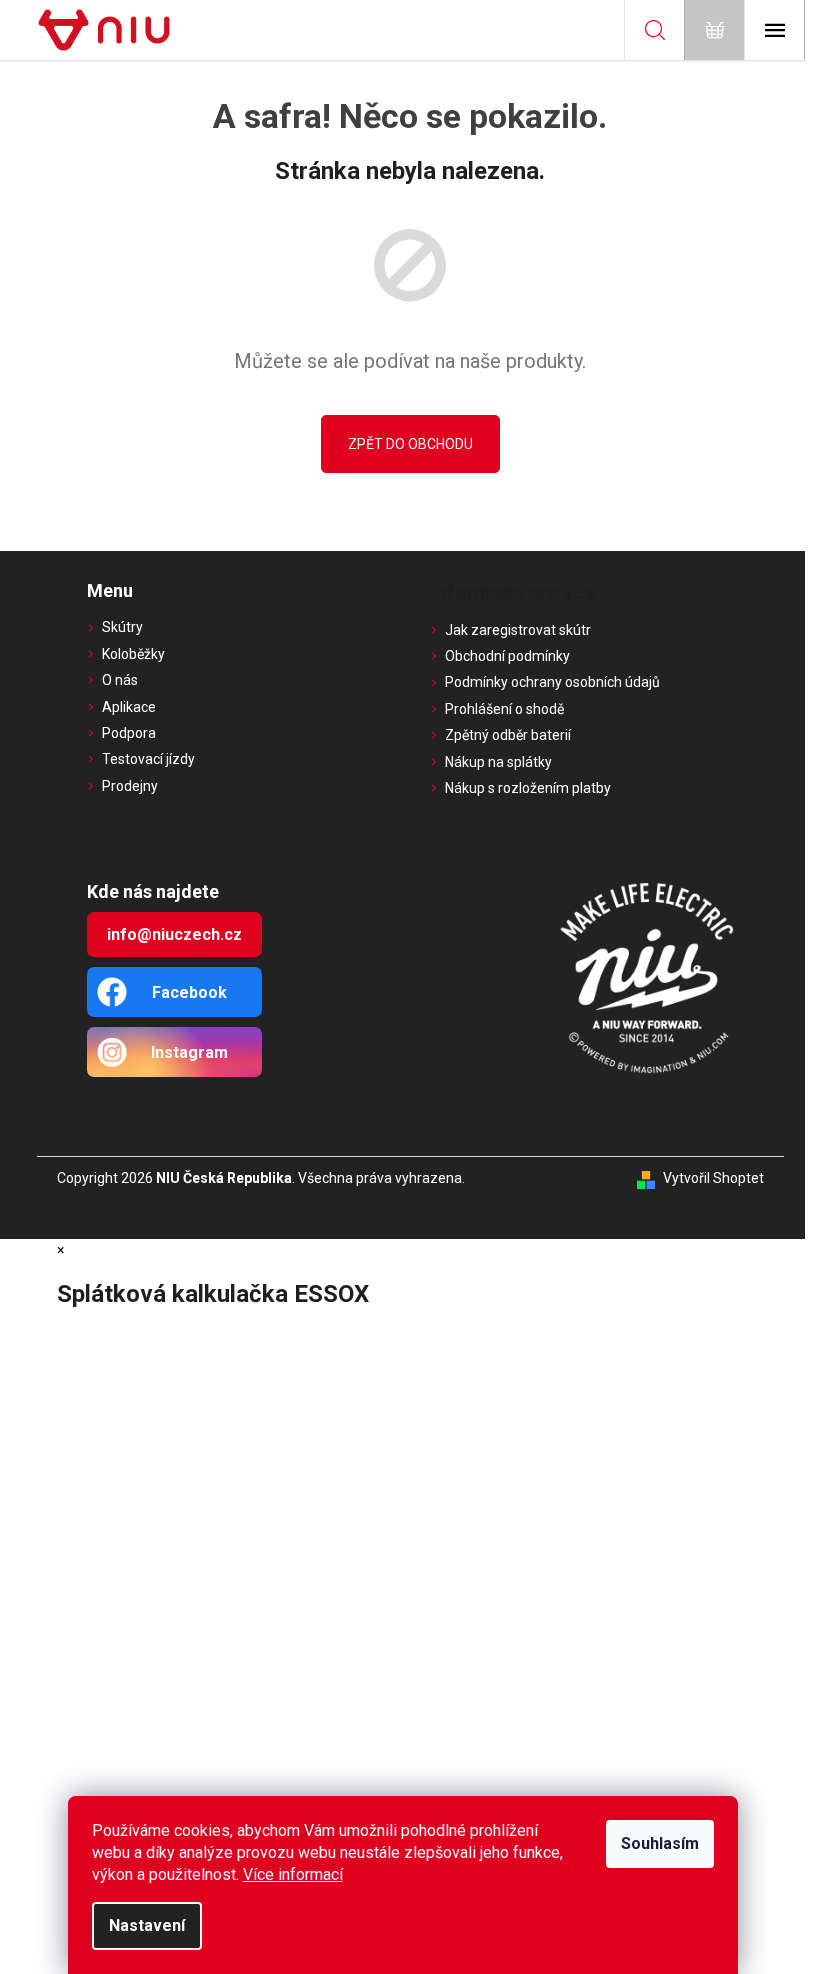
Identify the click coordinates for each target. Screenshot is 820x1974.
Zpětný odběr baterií (508, 735)
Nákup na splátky (498, 762)
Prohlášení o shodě (504, 709)
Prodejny (130, 786)
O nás (120, 680)
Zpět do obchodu (410, 444)
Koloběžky (133, 654)
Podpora (129, 733)
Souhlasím (660, 1843)
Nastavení (147, 1925)
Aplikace (129, 707)
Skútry (122, 627)
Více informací (293, 1874)
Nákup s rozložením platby (528, 788)
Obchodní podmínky (507, 656)
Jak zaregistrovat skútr (518, 630)
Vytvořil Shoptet (713, 1178)
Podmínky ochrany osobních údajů (552, 682)
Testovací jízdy (148, 759)
